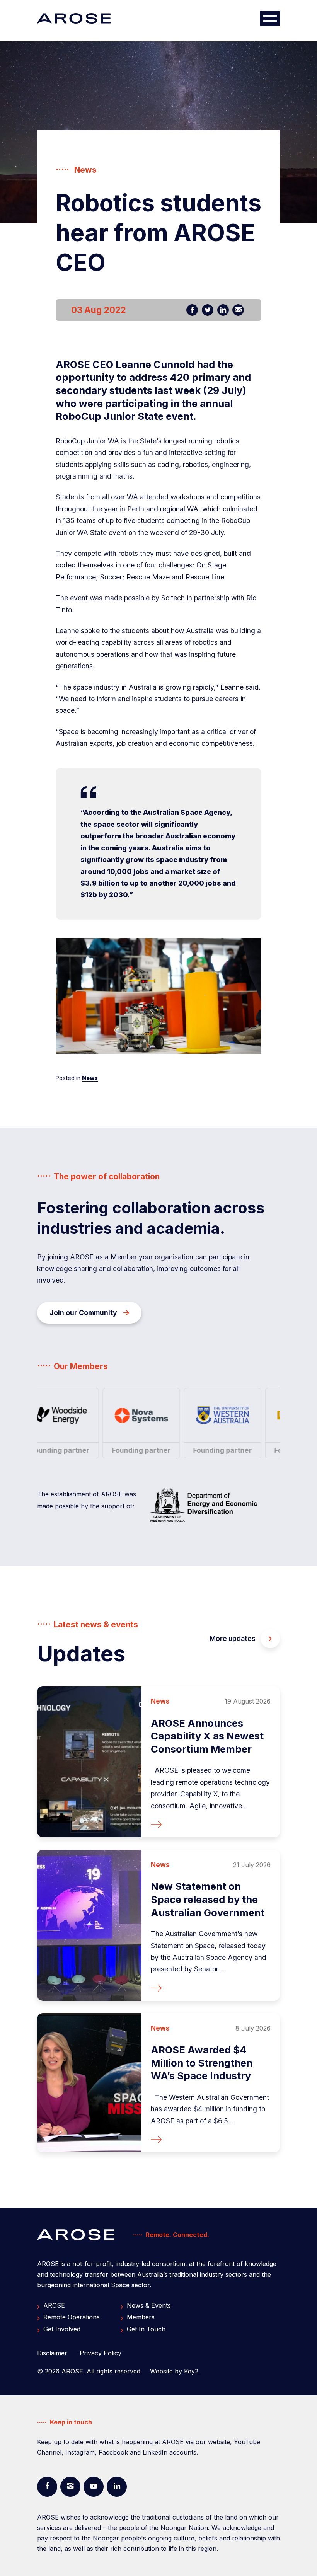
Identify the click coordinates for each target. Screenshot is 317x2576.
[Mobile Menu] (270, 18)
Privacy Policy (101, 2353)
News (90, 1078)
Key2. (192, 2371)
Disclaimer (52, 2353)
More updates (233, 1638)
